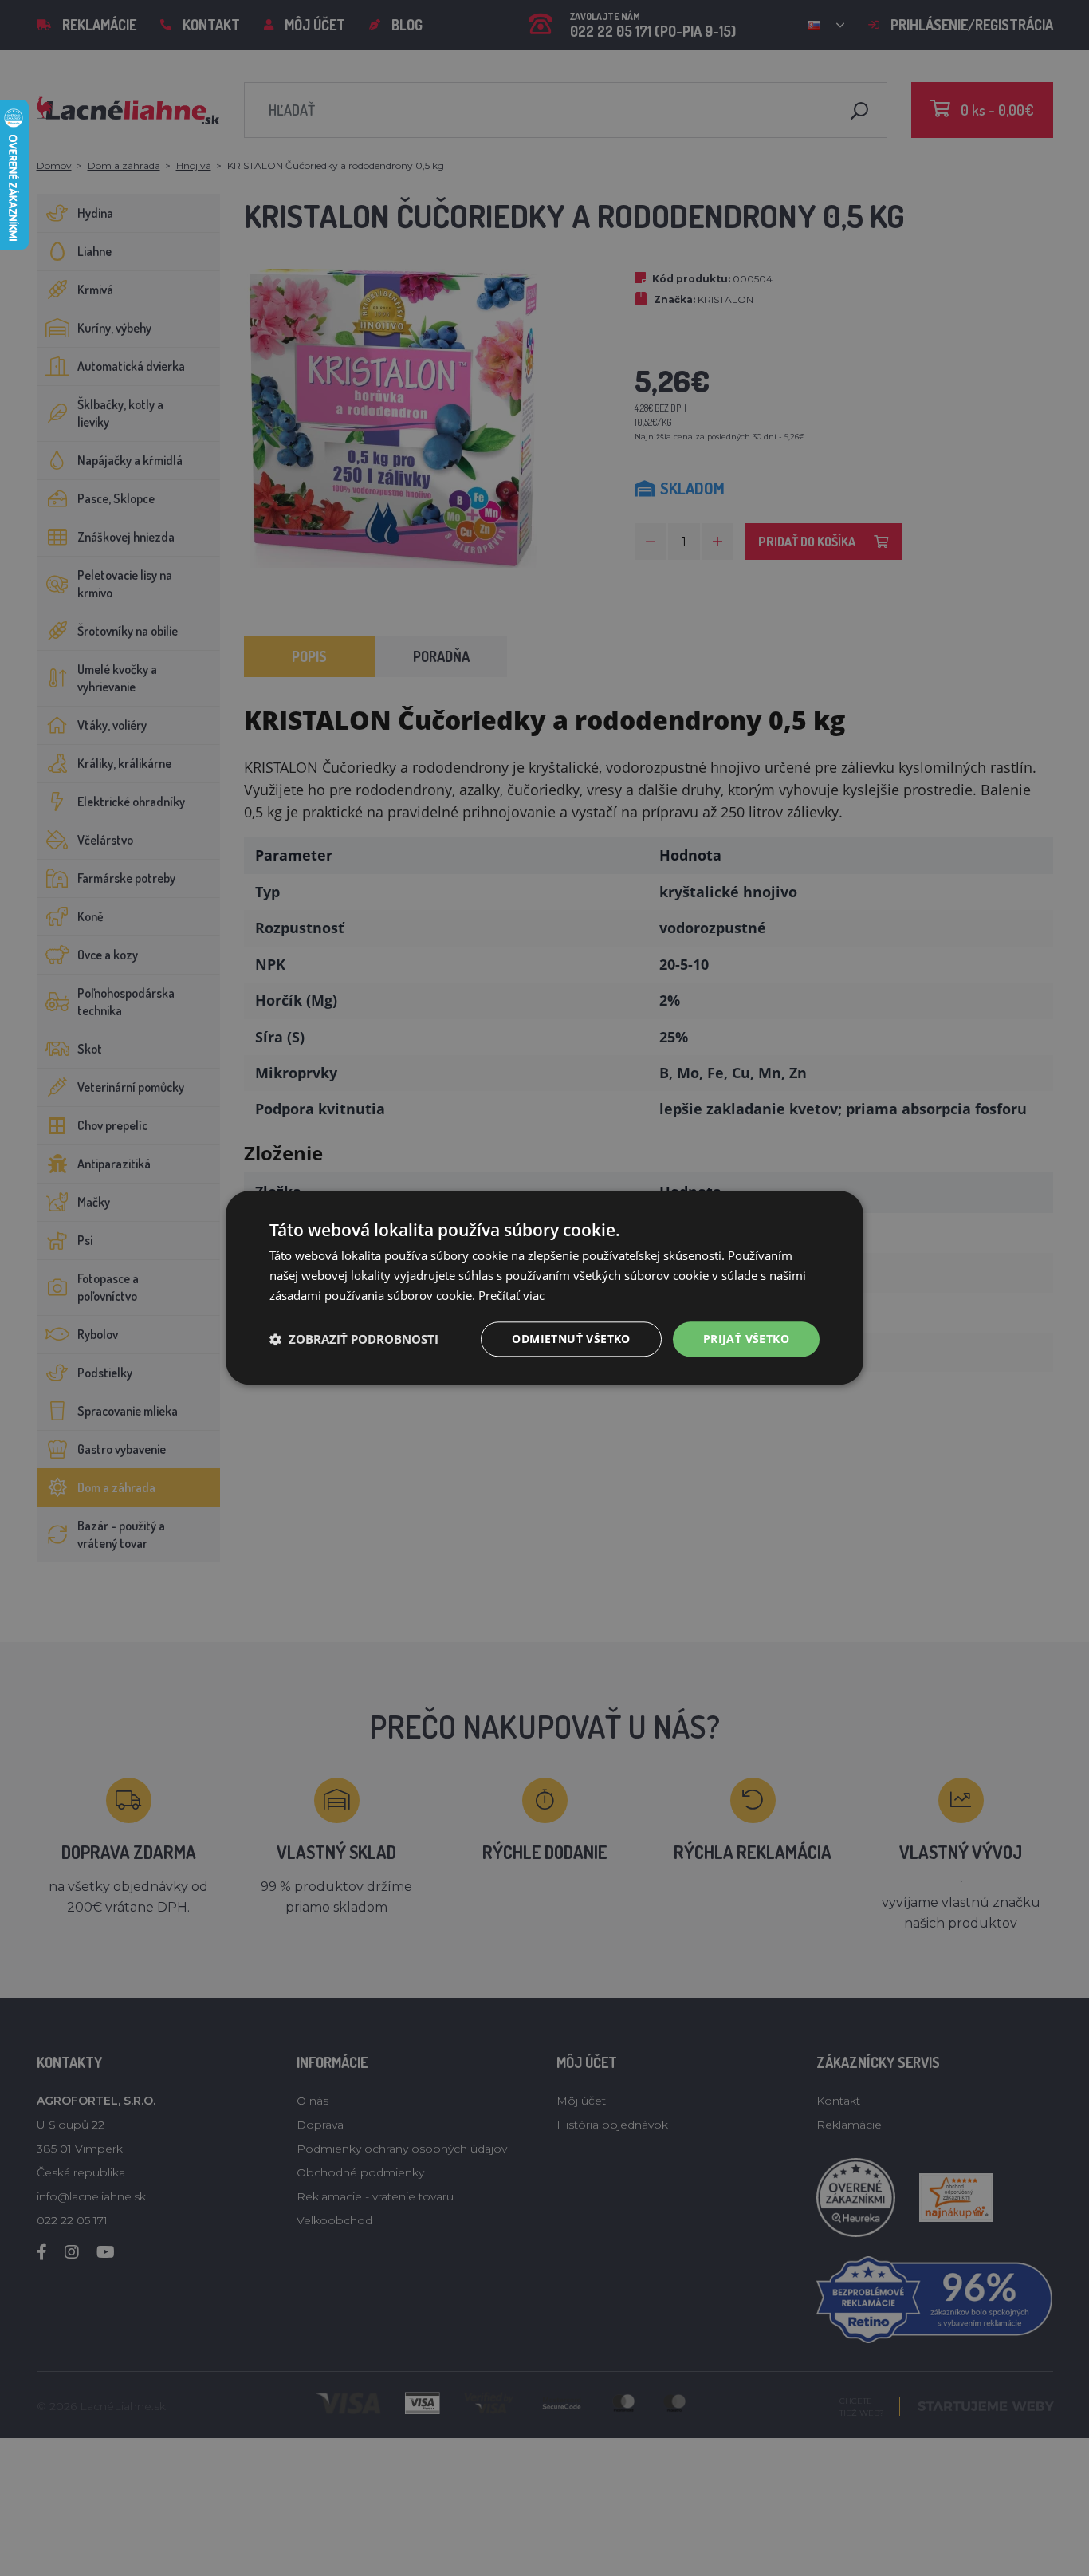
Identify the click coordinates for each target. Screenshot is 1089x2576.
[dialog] (544, 1288)
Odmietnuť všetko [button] (571, 1339)
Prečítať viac (511, 1295)
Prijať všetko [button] (746, 1339)
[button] (354, 1339)
